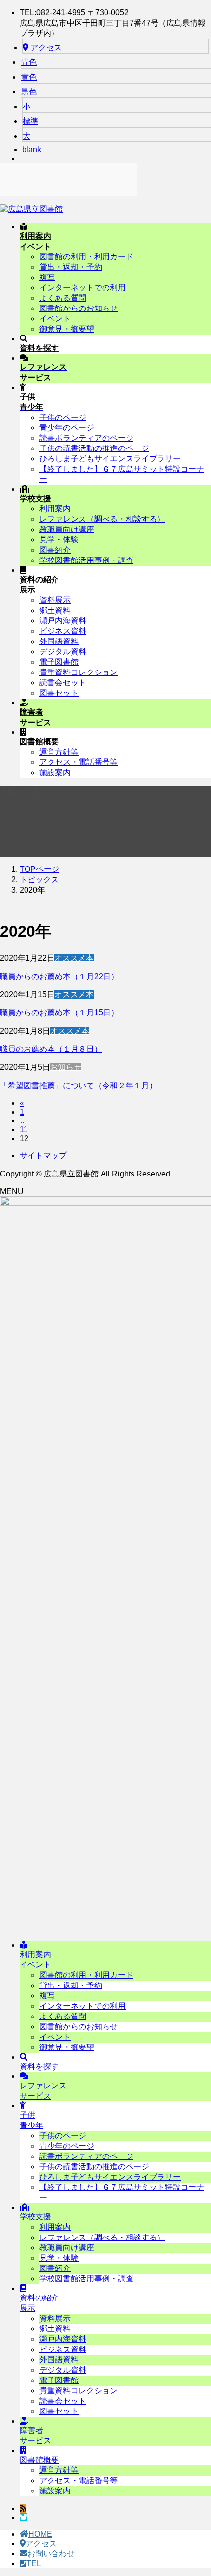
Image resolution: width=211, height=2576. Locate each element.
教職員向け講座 (67, 529)
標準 (30, 121)
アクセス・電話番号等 (79, 762)
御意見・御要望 (67, 329)
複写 (47, 277)
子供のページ (63, 417)
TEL (34, 2563)
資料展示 (55, 600)
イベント (55, 319)
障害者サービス (35, 2436)
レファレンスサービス (43, 2091)
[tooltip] (23, 2508)
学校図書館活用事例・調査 (86, 560)
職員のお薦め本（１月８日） (51, 1049)
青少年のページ (67, 428)
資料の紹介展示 (39, 2303)
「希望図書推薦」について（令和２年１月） (79, 1085)
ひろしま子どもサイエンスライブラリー (110, 459)
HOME (40, 2534)
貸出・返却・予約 (71, 267)
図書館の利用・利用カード (86, 257)
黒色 (29, 92)
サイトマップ (43, 1156)
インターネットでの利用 (82, 288)
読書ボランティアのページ (86, 438)
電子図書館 (59, 662)
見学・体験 (59, 540)
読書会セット (63, 683)
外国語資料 (59, 641)
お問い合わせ (51, 2554)
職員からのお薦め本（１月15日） (59, 1013)
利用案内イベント (35, 1960)
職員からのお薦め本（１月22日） (59, 976)
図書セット (59, 693)
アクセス (46, 47)
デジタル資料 (63, 652)
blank (32, 150)
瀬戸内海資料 (63, 621)
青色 (29, 62)
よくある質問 (63, 298)
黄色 (29, 77)
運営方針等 (59, 752)
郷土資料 (55, 610)
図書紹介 (55, 550)
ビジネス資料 (63, 631)
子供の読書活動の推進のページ (94, 448)
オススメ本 (74, 958)
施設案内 (55, 772)
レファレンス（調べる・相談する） (102, 519)
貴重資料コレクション (79, 672)
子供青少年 (31, 2120)
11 (24, 1130)
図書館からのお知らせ (79, 308)
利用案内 (55, 509)
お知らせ (66, 1067)
